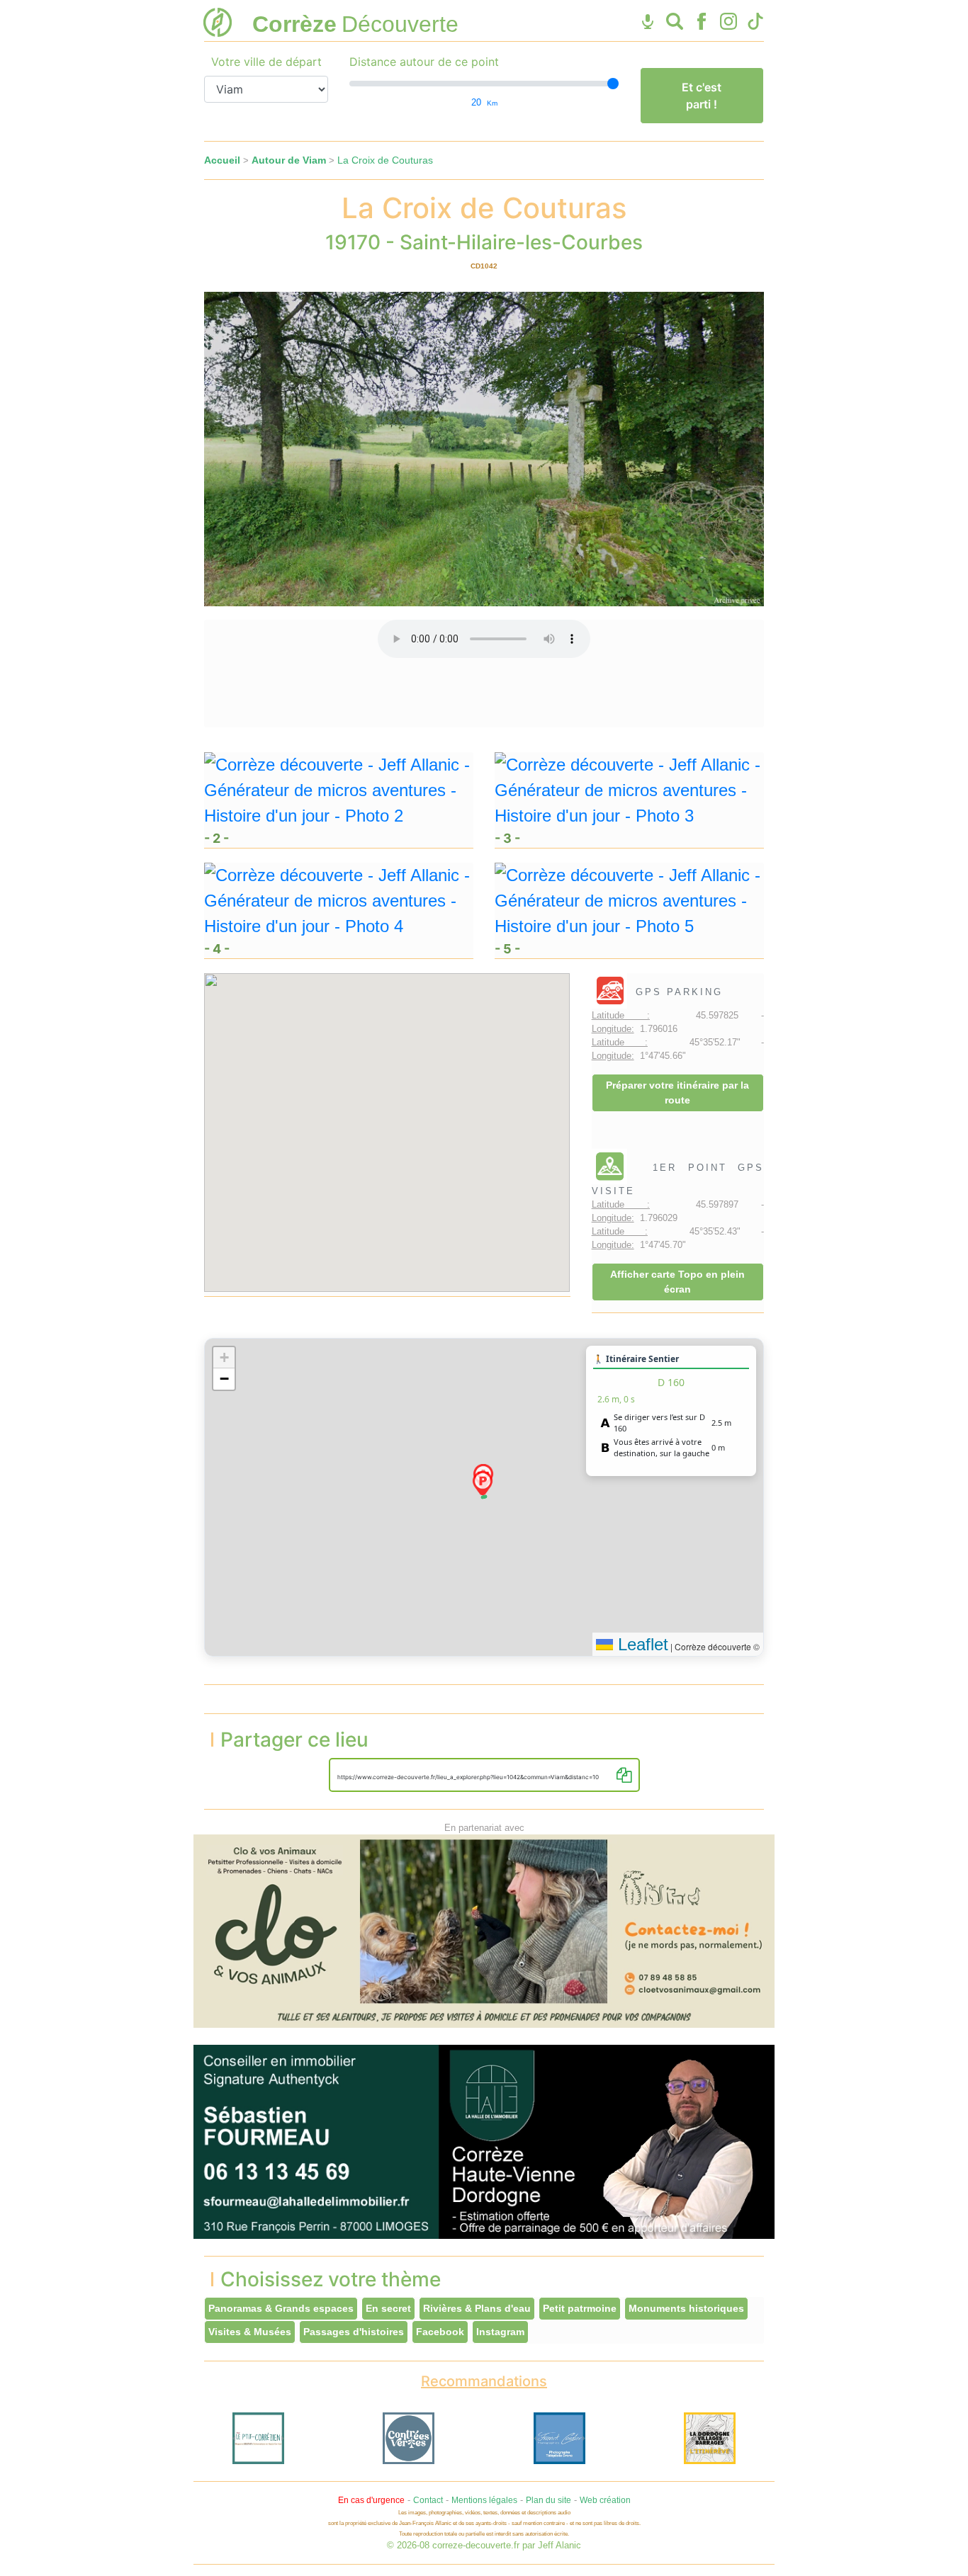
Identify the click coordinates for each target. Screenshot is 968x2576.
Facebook (440, 2332)
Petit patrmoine (580, 2308)
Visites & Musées (250, 2332)
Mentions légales (484, 2500)
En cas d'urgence (371, 2500)
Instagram (500, 2332)
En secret (388, 2308)
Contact (428, 2500)
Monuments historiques (686, 2308)
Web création (605, 2500)
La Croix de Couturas (385, 160)
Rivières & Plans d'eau (477, 2308)
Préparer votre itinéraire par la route (677, 1093)
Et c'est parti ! (702, 96)
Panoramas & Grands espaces (281, 2308)
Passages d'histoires (354, 2332)
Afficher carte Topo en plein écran (677, 1282)
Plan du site (548, 2500)
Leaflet (641, 1644)
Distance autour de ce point (424, 62)
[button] (483, 1483)
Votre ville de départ (266, 62)
